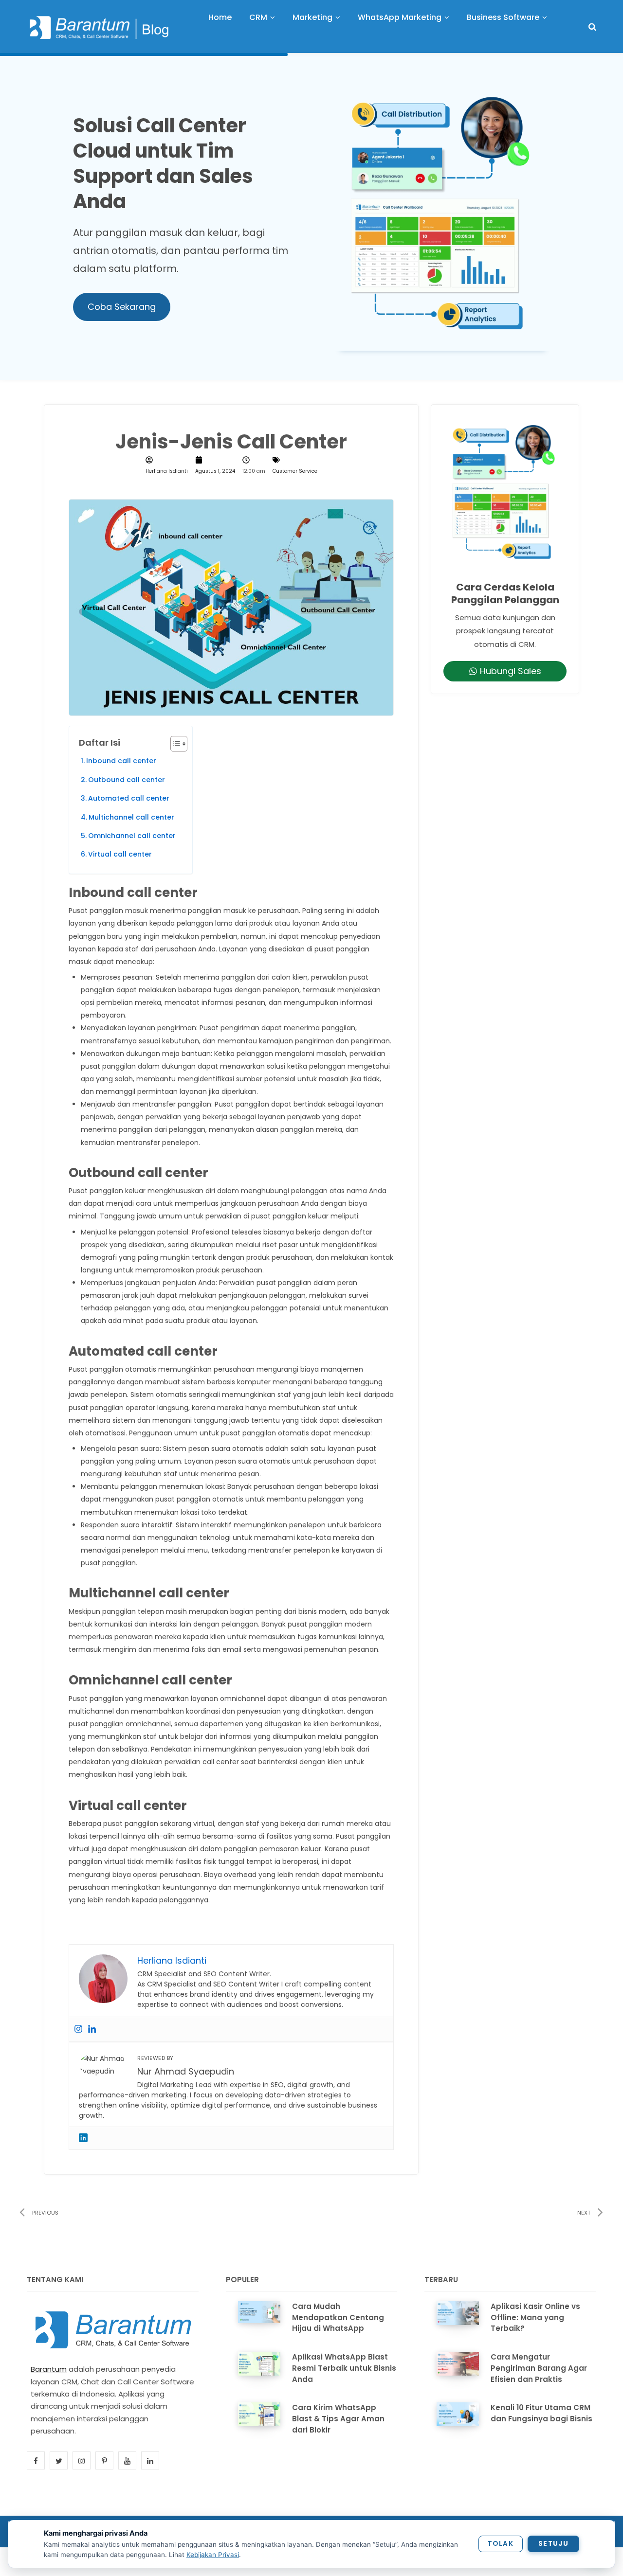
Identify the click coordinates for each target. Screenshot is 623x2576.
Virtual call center (120, 854)
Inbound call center (121, 761)
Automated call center (129, 798)
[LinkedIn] (83, 2138)
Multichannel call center (131, 817)
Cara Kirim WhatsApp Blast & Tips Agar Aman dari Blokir (338, 2419)
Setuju (553, 2544)
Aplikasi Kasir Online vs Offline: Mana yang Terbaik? (535, 2317)
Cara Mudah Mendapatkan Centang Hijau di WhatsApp (338, 2317)
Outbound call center (127, 780)
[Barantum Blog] (100, 27)
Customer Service (295, 471)
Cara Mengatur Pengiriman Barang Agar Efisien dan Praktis (539, 2368)
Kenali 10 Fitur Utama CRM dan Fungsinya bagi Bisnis (541, 2413)
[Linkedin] (92, 2029)
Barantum (49, 2369)
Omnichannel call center (132, 836)
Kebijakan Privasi (213, 2555)
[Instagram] (78, 2029)
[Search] (592, 27)
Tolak (501, 2544)
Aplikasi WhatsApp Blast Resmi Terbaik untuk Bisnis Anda (344, 2368)
